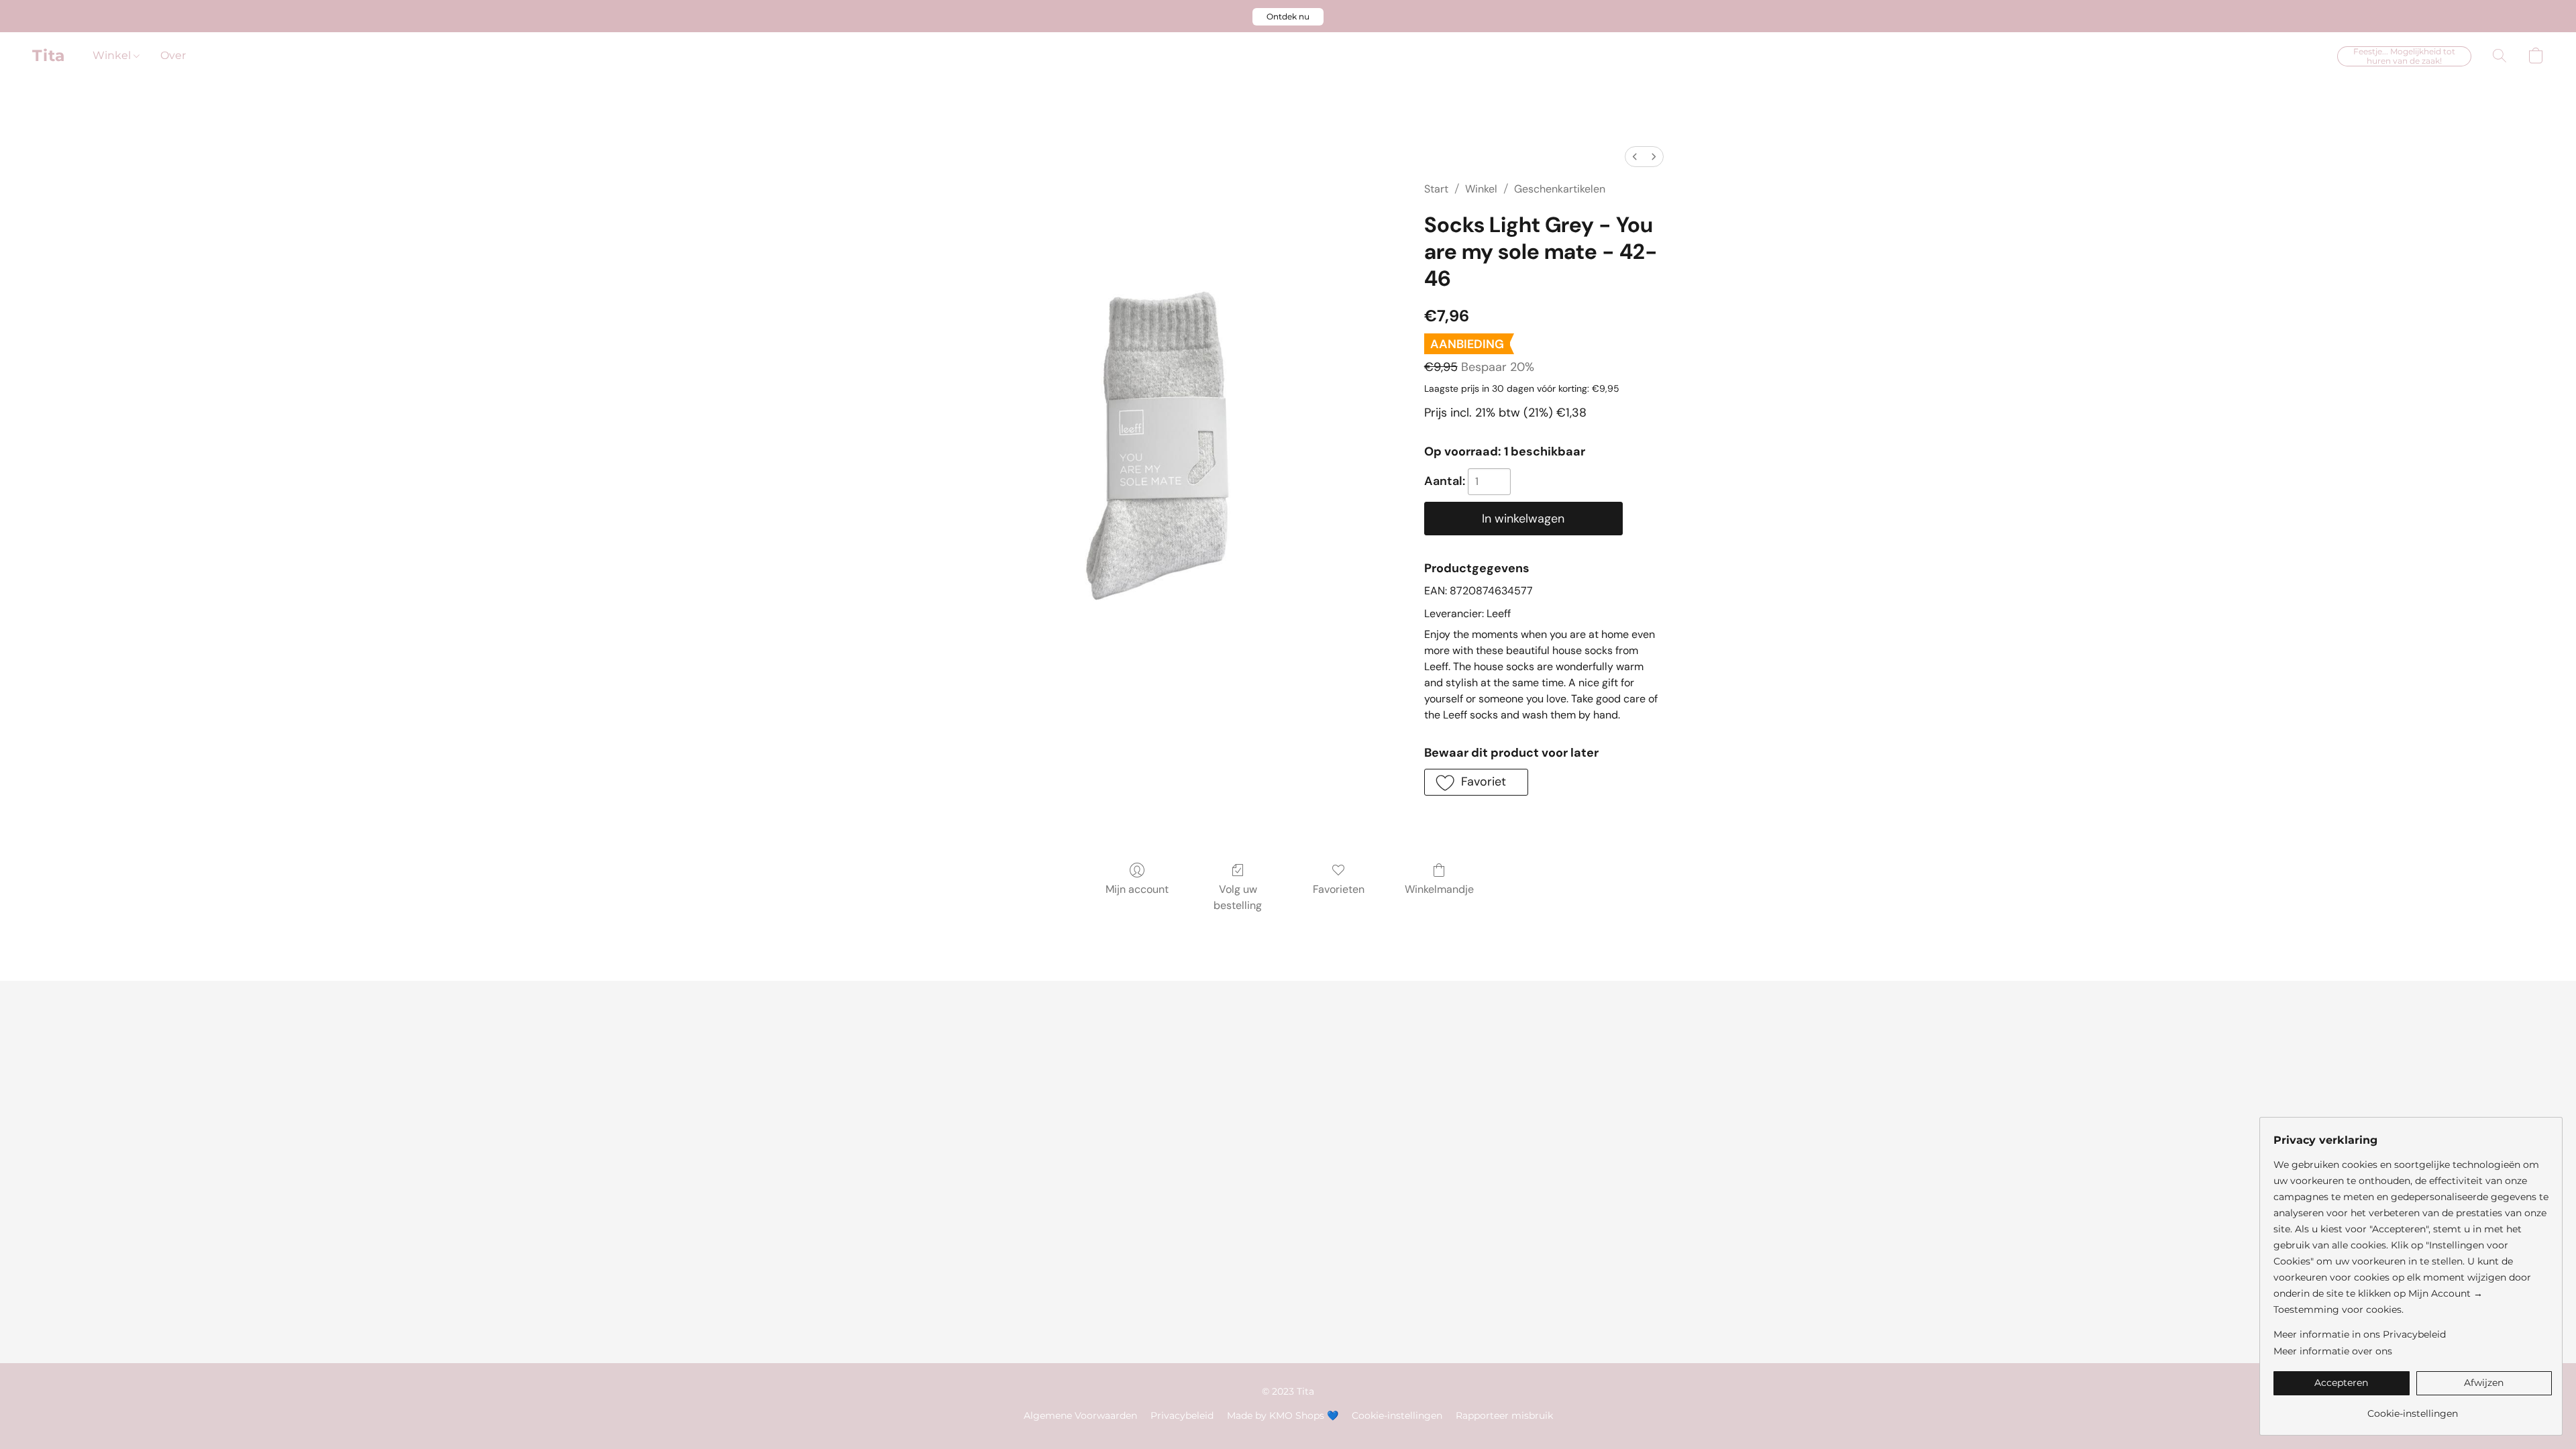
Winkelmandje (1439, 889)
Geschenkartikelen (1560, 189)
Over (173, 55)
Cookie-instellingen (1397, 1415)
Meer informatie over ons (2333, 1351)
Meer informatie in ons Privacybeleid (2360, 1334)
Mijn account (1137, 889)
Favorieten (1339, 889)
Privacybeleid (1182, 1415)
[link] (2413, 1408)
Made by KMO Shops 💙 (1283, 1415)
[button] (1288, 17)
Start (1436, 189)
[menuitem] (1635, 157)
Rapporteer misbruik (1504, 1415)
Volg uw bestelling (1238, 897)
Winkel (113, 55)
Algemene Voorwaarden (1080, 1415)
